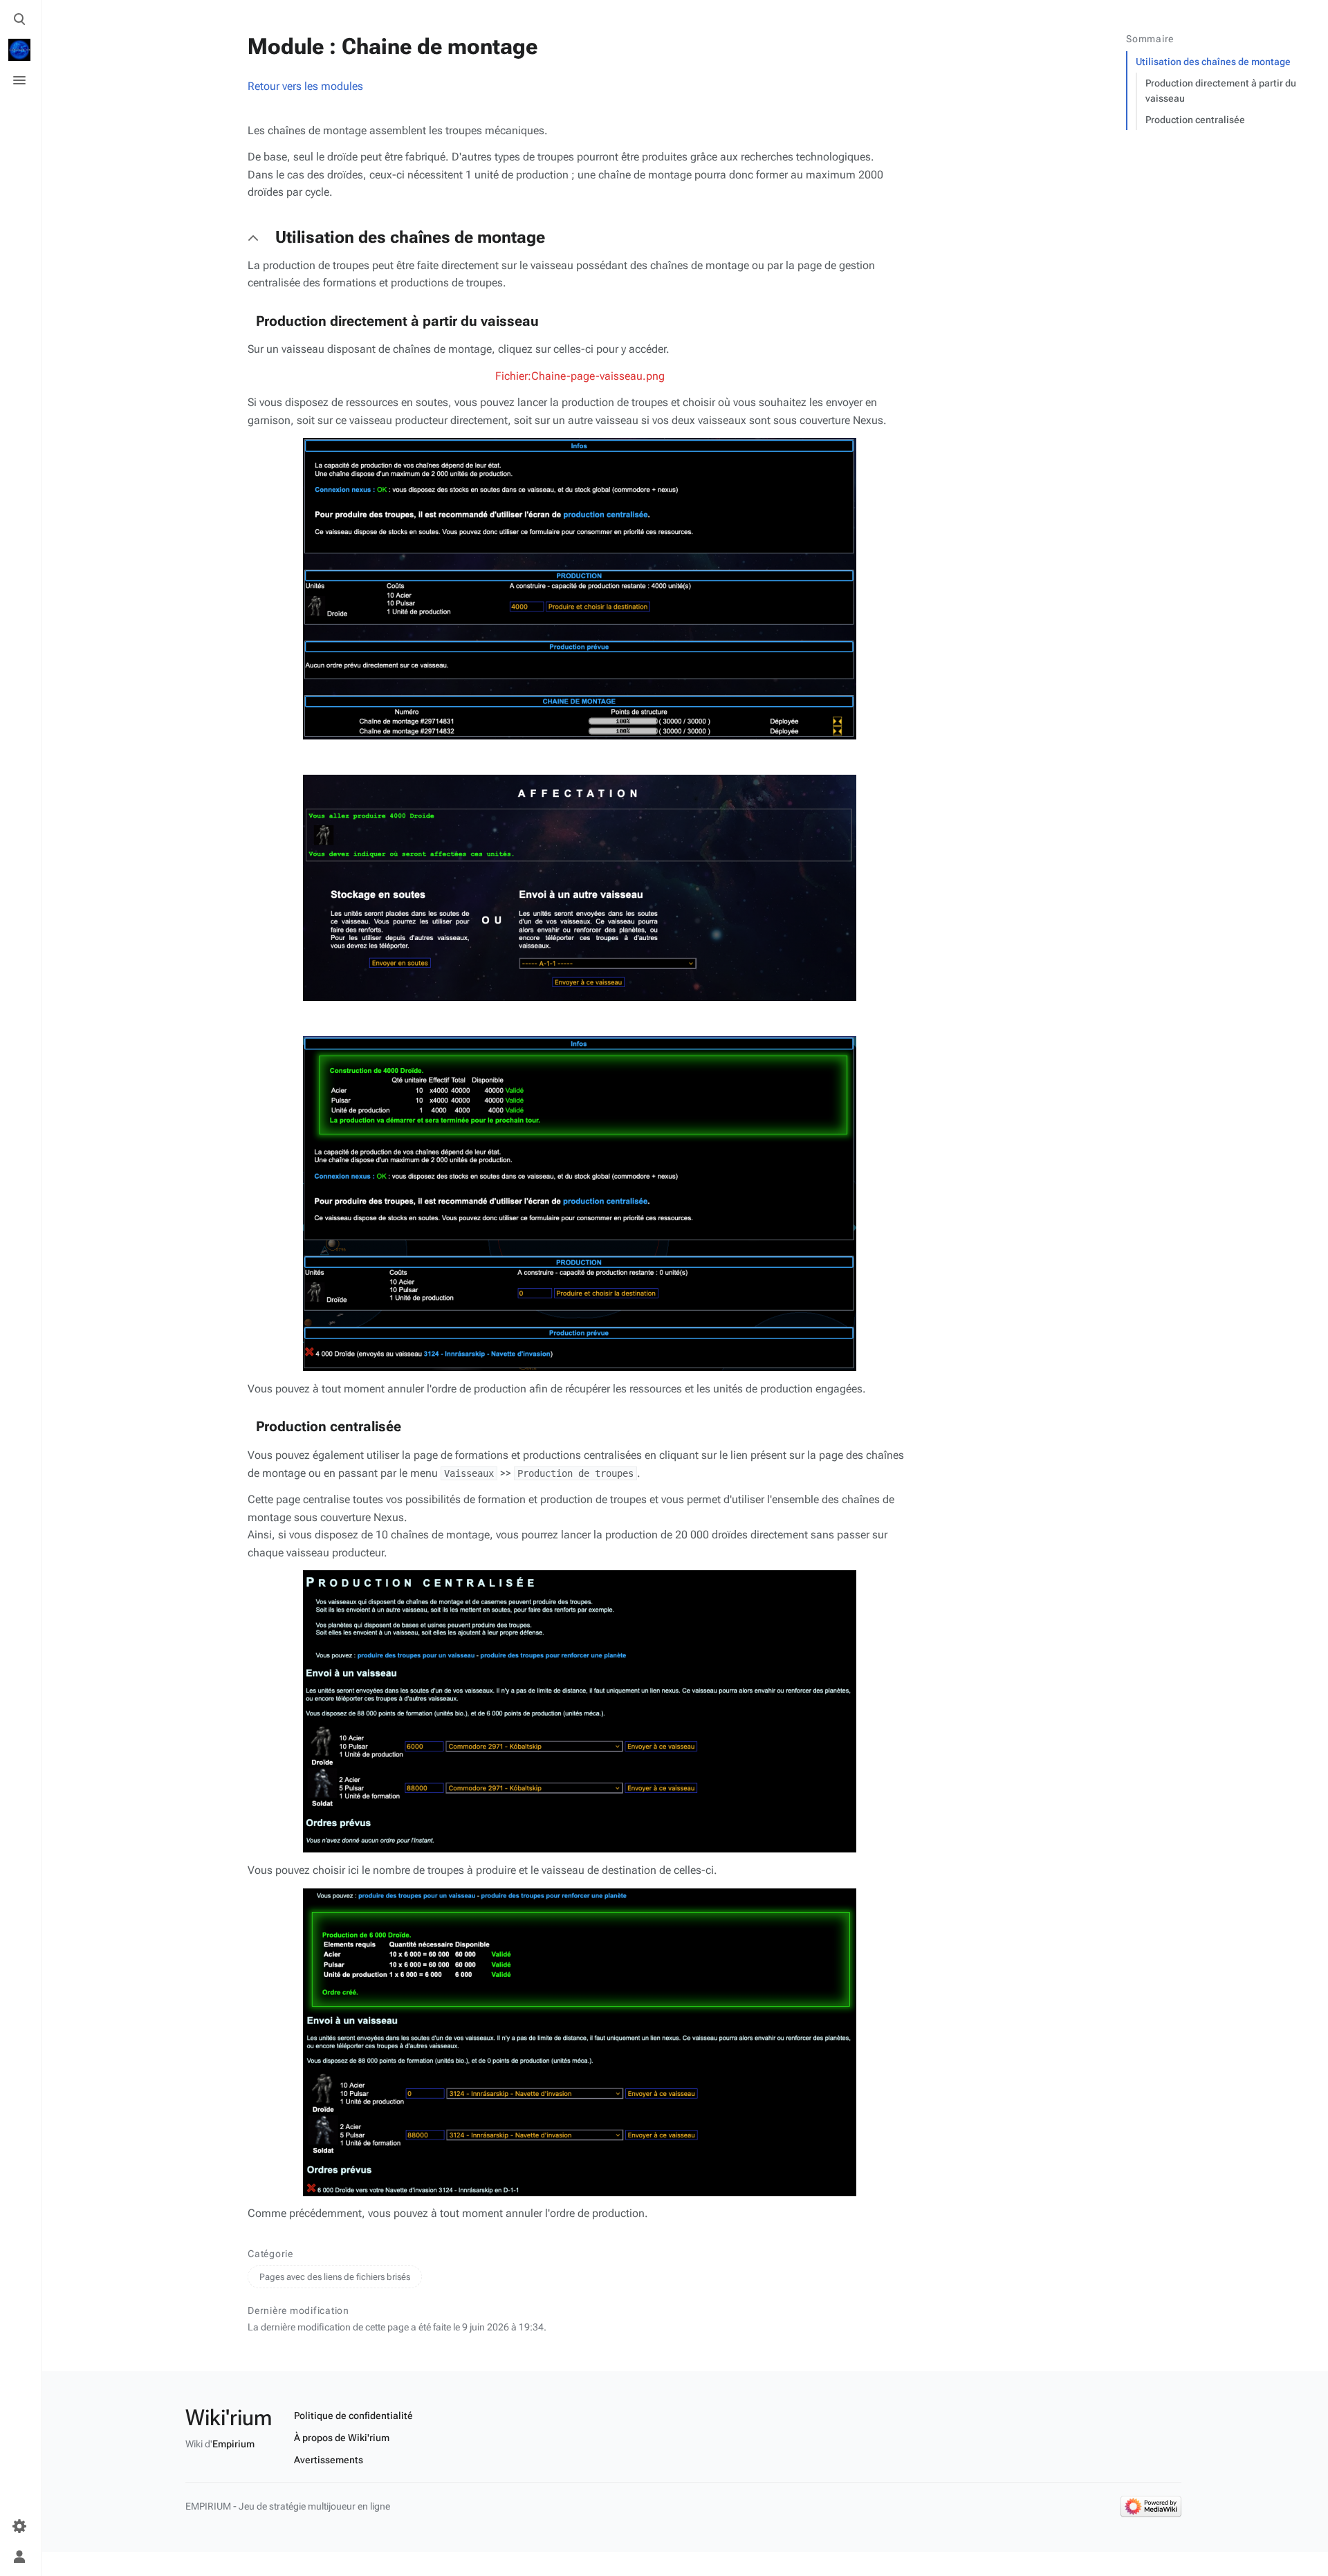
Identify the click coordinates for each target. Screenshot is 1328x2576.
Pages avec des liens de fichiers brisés (335, 2277)
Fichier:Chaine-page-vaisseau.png (580, 376)
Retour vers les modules (305, 86)
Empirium (233, 2444)
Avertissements (329, 2460)
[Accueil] (19, 50)
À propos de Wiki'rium (342, 2438)
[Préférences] (19, 2526)
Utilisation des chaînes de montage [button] (410, 237)
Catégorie (270, 2254)
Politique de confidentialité (353, 2416)
